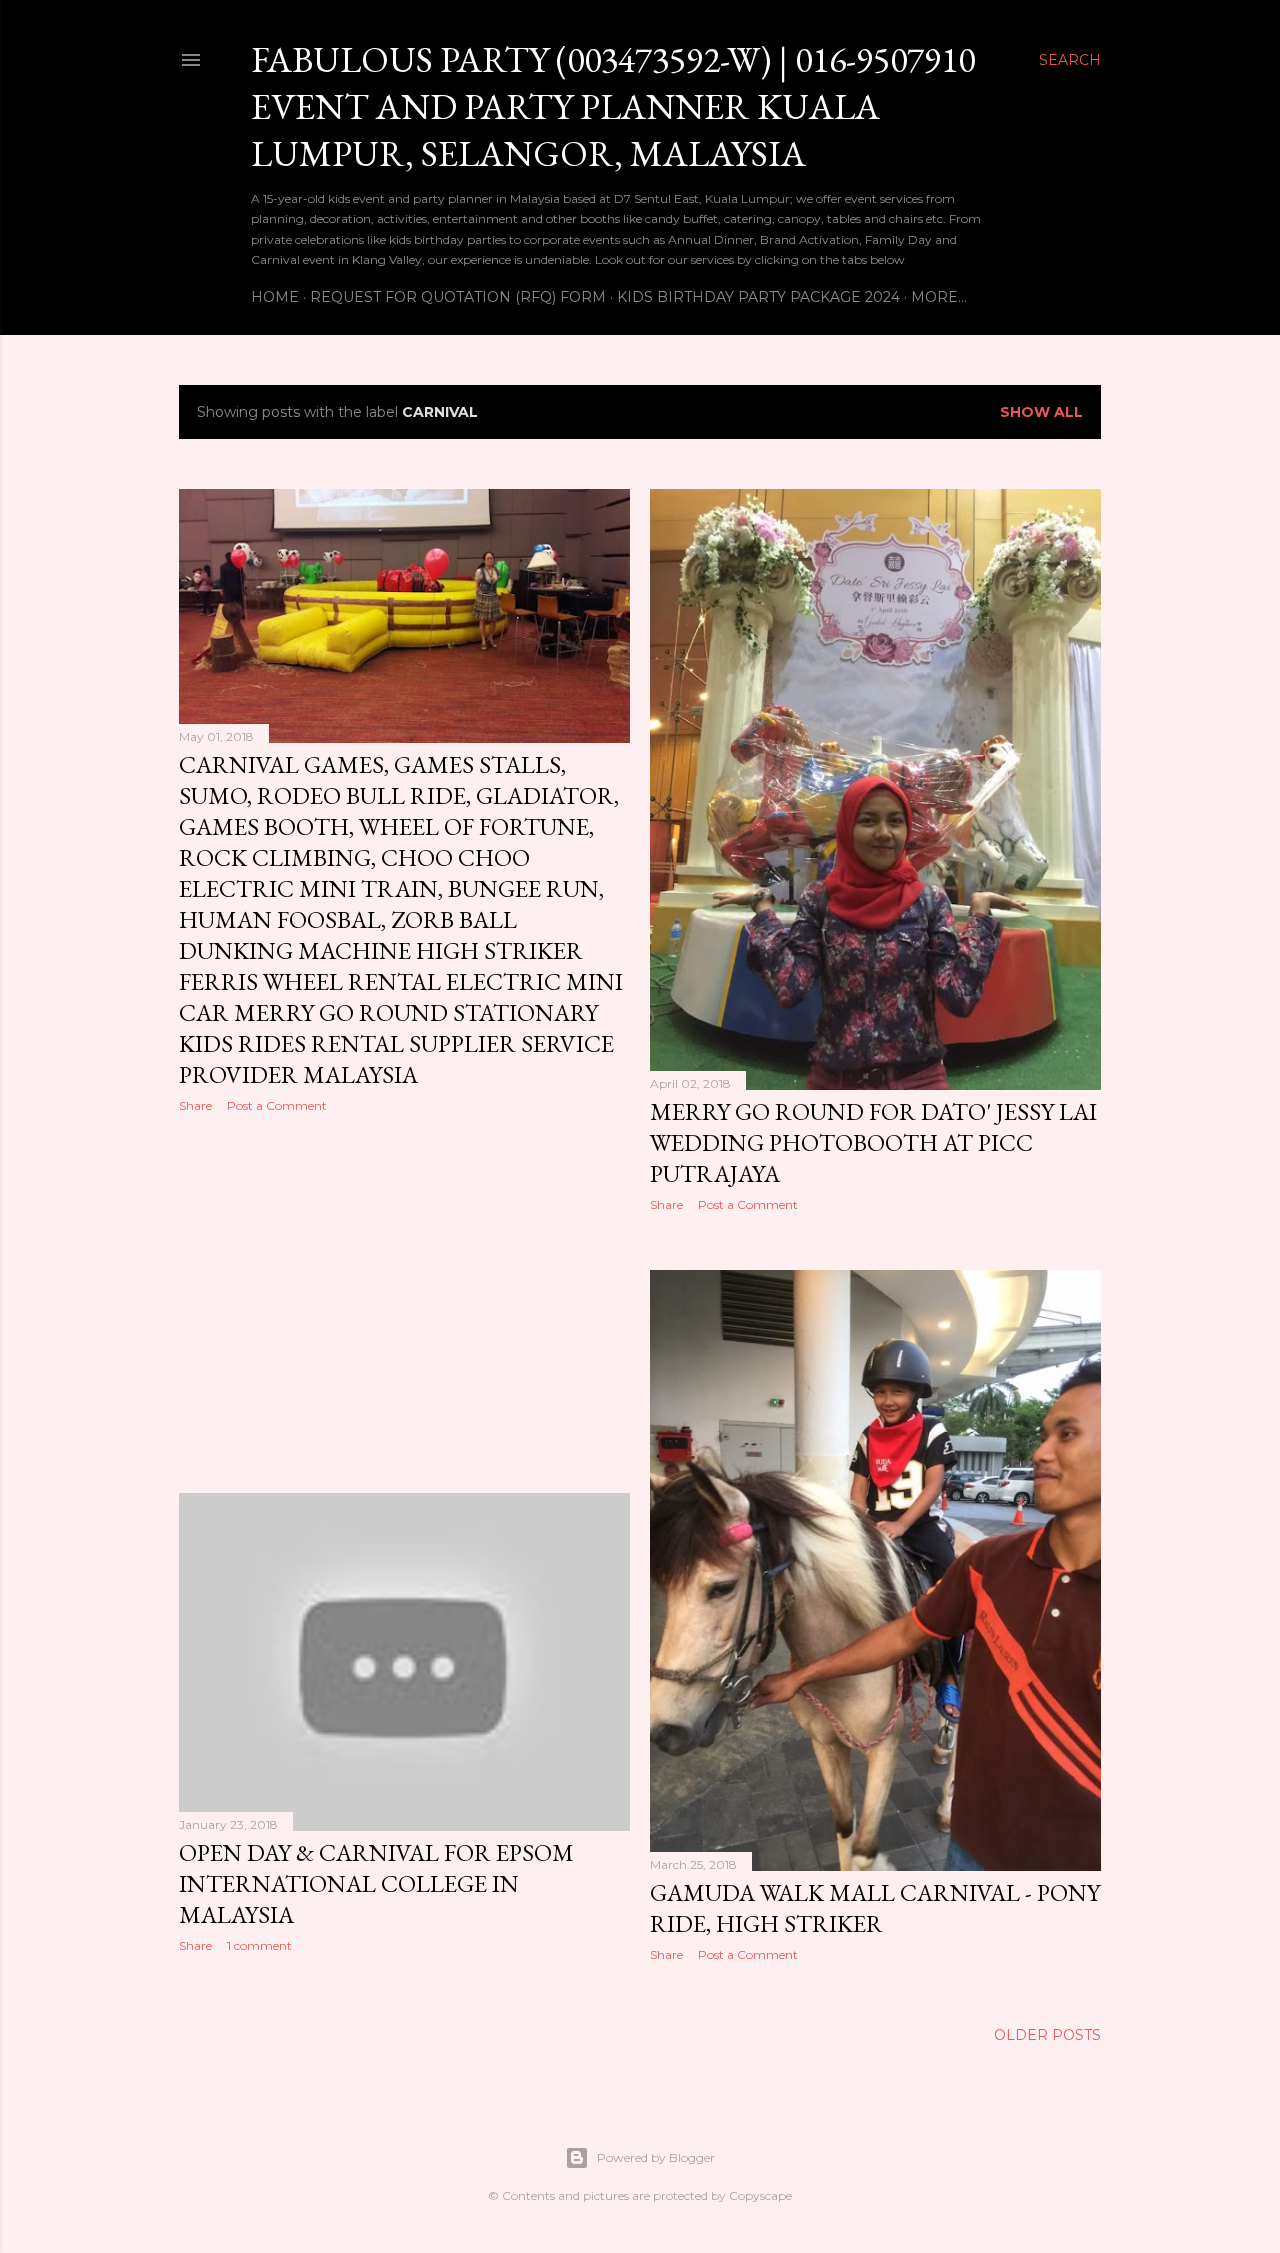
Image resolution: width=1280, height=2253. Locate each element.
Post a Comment (277, 1105)
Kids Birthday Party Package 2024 (758, 297)
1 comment (259, 1945)
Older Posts (1047, 2035)
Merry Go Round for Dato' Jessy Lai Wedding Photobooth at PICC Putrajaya (873, 1142)
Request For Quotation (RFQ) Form (458, 297)
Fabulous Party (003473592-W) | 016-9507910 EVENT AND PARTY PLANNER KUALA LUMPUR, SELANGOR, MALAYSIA (613, 106)
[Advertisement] (404, 1303)
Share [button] (195, 1105)
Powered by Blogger (656, 2157)
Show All (1041, 412)
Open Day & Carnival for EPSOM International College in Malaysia (376, 1883)
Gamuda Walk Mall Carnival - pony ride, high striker (875, 1908)
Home (275, 297)
